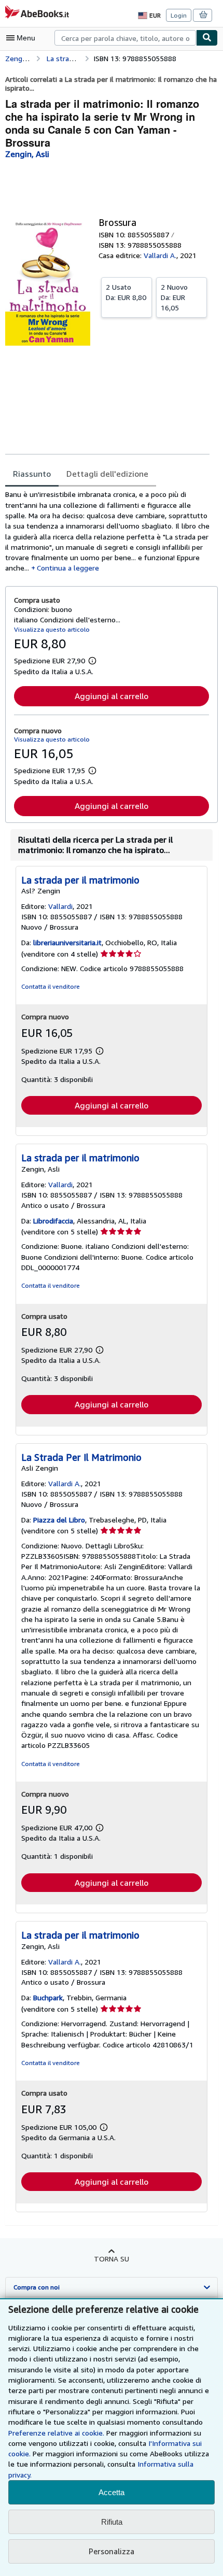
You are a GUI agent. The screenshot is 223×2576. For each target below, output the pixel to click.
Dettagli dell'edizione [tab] (107, 474)
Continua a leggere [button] (68, 568)
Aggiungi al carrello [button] (112, 696)
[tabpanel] (107, 531)
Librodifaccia (53, 1221)
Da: (126, 292)
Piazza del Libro (59, 1520)
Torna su (112, 2259)
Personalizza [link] (112, 2551)
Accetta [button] (112, 2492)
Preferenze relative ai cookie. (56, 2433)
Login (179, 15)
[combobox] (125, 38)
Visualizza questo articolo (52, 629)
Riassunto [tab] (32, 474)
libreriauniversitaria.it (67, 942)
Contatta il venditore (51, 986)
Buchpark (48, 1997)
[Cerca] (207, 38)
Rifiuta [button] (112, 2522)
